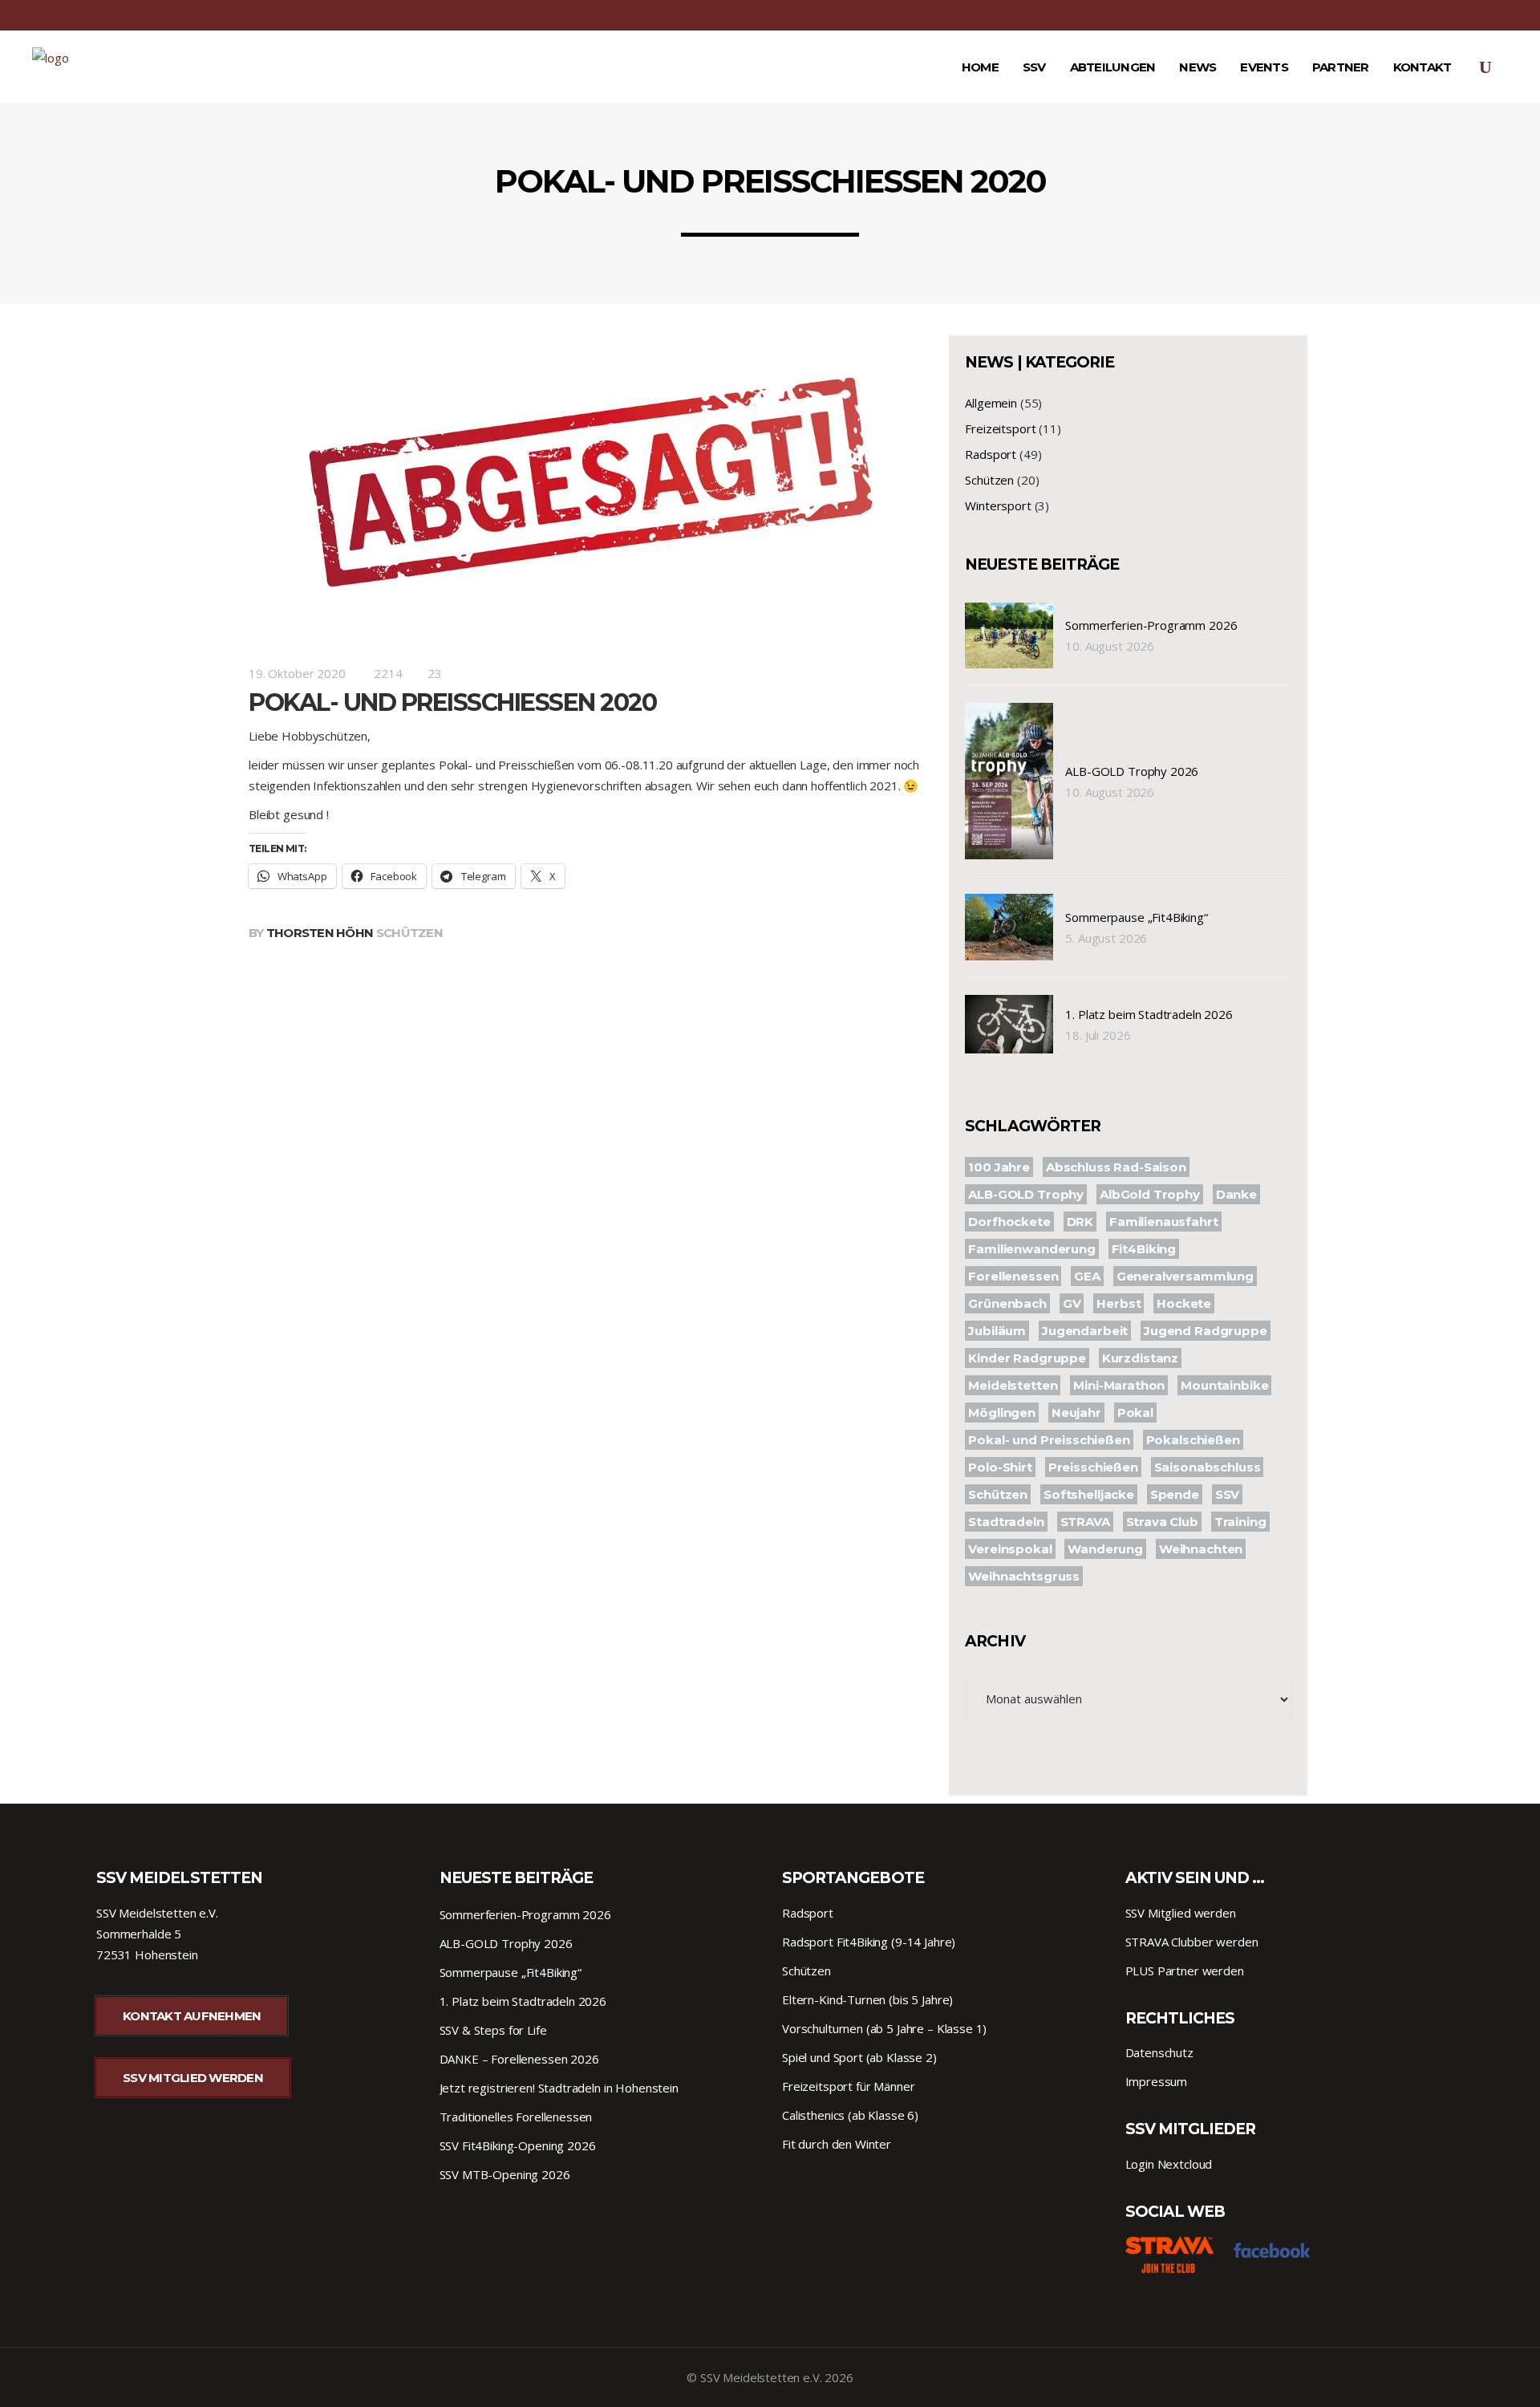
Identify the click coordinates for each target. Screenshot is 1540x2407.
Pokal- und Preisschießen (1049, 1440)
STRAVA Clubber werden (1192, 1942)
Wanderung (1105, 1549)
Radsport (991, 454)
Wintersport (998, 505)
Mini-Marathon (1119, 1385)
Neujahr (1076, 1413)
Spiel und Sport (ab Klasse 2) (859, 2057)
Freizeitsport (1000, 428)
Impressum (1157, 2081)
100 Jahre (999, 1167)
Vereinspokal (1010, 1549)
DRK (1080, 1222)
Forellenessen (1013, 1276)
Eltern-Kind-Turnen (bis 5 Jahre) (867, 1999)
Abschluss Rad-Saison (1116, 1167)
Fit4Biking (1144, 1249)
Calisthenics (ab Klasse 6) (850, 2115)
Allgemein (991, 403)
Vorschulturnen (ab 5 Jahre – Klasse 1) (884, 2028)
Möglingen (1002, 1413)
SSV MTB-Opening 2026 (505, 2174)
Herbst (1119, 1303)
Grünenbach (1007, 1303)
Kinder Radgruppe (1027, 1358)
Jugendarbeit (1085, 1331)
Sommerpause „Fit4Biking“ (511, 1972)
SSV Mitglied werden (1181, 1913)
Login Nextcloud (1169, 2164)
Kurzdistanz (1140, 1358)
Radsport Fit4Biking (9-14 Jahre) (869, 1942)
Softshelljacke (1089, 1494)
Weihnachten (1201, 1549)
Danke (1236, 1194)
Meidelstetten (1013, 1385)
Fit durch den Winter (837, 2144)
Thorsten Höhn (320, 933)
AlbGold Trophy (1150, 1194)
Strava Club (1162, 1522)
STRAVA (1085, 1522)
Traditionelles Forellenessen (516, 2117)
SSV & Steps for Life (493, 2030)
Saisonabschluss (1208, 1467)
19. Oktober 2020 (297, 673)
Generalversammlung (1185, 1276)
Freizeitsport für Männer (848, 2086)
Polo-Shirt (1000, 1467)
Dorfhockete (1009, 1222)
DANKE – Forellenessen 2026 (519, 2059)
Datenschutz (1159, 2052)
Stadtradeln (1006, 1522)
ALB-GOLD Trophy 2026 (506, 1943)
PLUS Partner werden (1185, 1971)
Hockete (1184, 1303)
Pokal (1135, 1413)
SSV (1228, 1494)
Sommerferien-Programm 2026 (525, 1914)
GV (1072, 1303)
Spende (1175, 1494)
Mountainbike (1224, 1385)
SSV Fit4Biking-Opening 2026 (518, 2145)
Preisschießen (1093, 1467)
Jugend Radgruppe (1206, 1331)
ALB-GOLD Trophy (1026, 1194)
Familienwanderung (1031, 1249)
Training (1240, 1522)
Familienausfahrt (1164, 1222)
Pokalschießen (1193, 1440)
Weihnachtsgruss (1024, 1576)
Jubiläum (997, 1331)
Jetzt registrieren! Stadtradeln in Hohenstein (559, 2088)
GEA (1087, 1276)
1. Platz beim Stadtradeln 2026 (523, 2001)
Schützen (409, 933)
